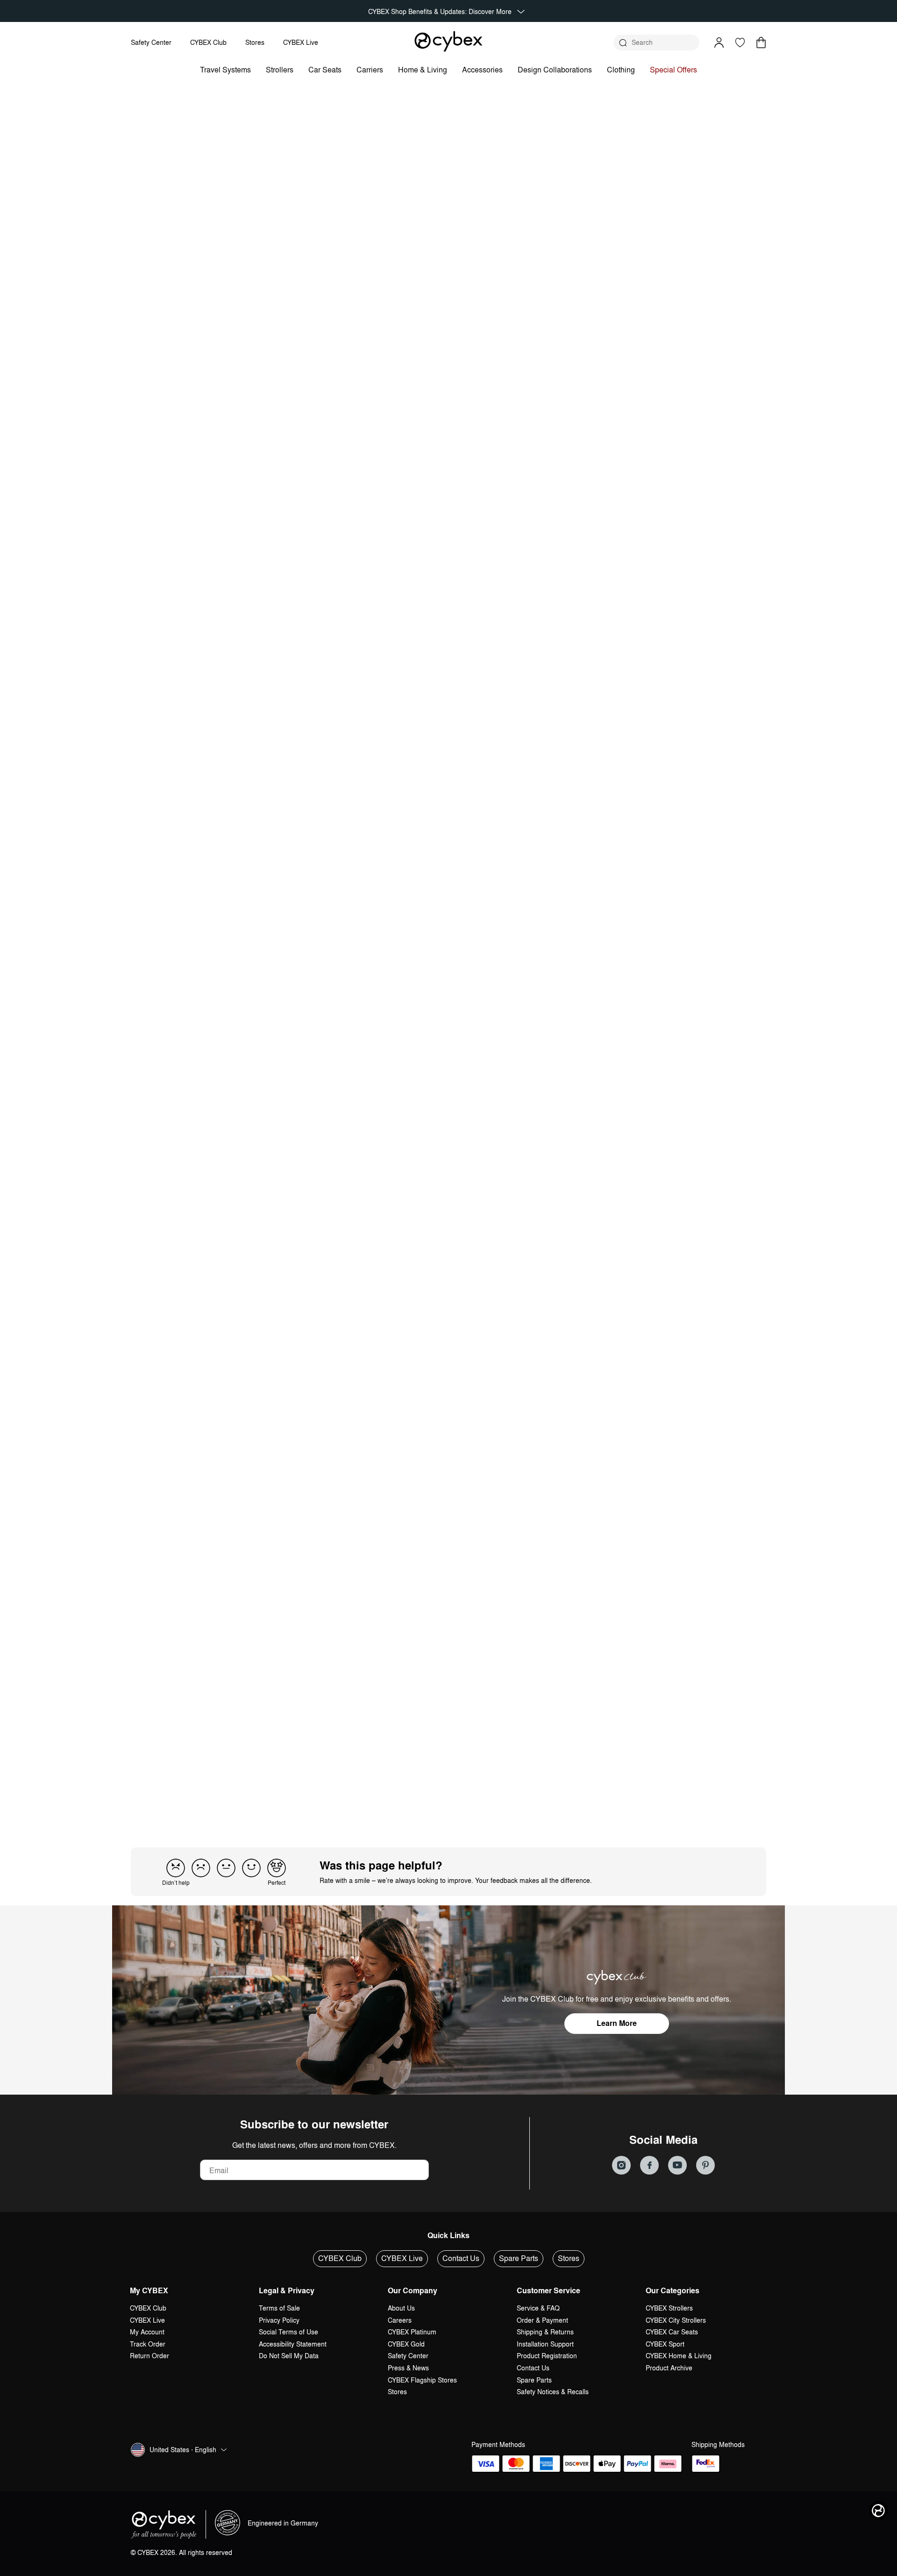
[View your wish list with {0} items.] (740, 43)
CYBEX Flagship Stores (422, 2380)
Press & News (408, 2368)
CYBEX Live (301, 42)
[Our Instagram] (621, 2165)
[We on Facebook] (649, 2165)
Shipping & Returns (545, 2332)
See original (374, 1479)
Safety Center (151, 42)
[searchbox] (211, 1369)
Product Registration (547, 2356)
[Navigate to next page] (505, 1800)
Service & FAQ (538, 2308)
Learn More (617, 2023)
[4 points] (251, 1868)
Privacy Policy (279, 2320)
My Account (147, 2332)
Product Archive (669, 2368)
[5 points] (277, 1868)
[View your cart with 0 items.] (761, 43)
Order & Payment (542, 2320)
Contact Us (461, 2258)
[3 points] (226, 1868)
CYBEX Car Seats (672, 2332)
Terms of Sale (279, 2308)
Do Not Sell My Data (289, 2356)
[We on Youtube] (677, 2165)
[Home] (448, 41)
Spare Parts (519, 2258)
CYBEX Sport (665, 2344)
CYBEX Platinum (412, 2332)
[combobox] (306, 1370)
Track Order (148, 2344)
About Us (401, 2308)
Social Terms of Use (288, 2332)
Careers (400, 2320)
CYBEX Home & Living (679, 2356)
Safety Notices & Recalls (553, 2392)
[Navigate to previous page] (392, 1800)
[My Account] (719, 43)
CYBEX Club (208, 42)
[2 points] (201, 1868)
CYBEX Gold (406, 2344)
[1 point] (176, 1868)
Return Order (149, 2356)
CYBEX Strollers (669, 2308)
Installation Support (545, 2344)
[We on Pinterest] (705, 2165)
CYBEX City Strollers (676, 2320)
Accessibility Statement (293, 2344)
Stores (255, 42)
